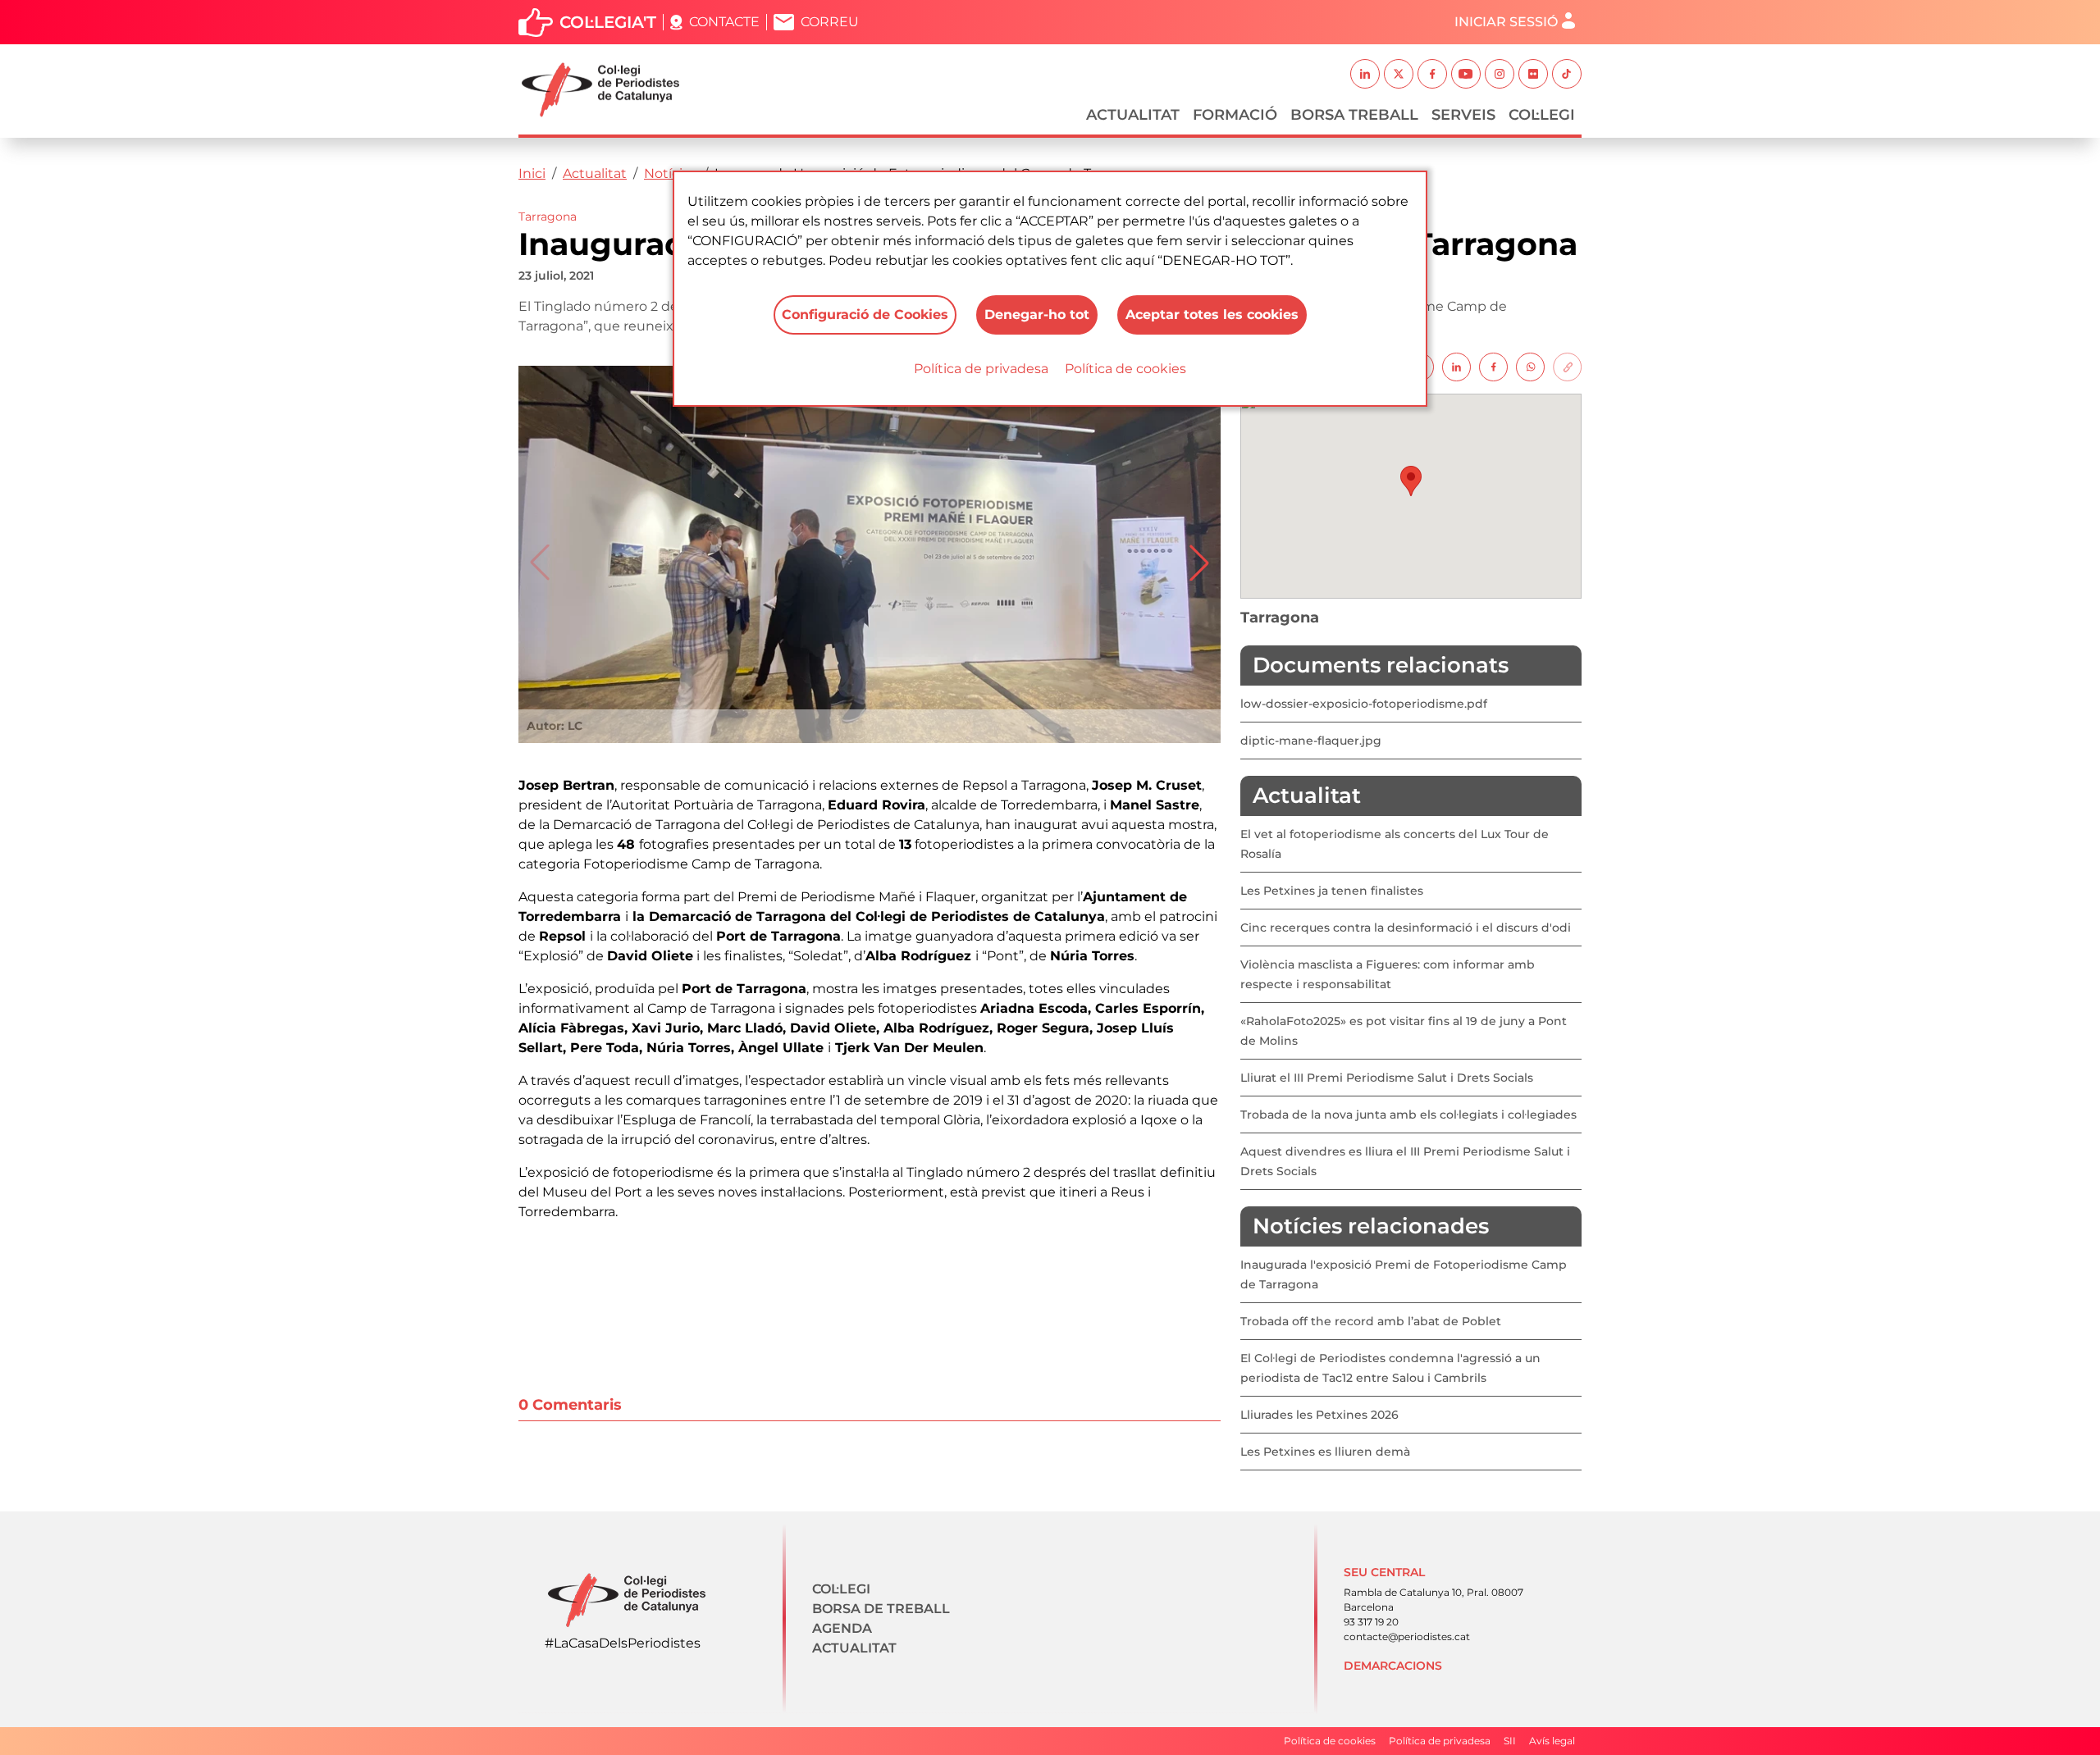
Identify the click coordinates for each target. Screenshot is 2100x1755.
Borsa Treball (1354, 115)
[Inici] (607, 90)
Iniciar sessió (1506, 22)
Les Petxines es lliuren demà (1325, 1452)
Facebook (1432, 74)
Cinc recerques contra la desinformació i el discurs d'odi (1406, 928)
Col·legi (1542, 115)
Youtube (1466, 74)
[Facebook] (1493, 366)
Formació (1235, 115)
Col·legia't (608, 22)
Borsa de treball (881, 1609)
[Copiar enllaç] (1567, 366)
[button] (1199, 563)
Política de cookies (1125, 369)
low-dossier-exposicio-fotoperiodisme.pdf (1364, 704)
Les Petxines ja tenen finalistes (1332, 891)
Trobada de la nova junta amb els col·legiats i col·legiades (1408, 1115)
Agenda (842, 1628)
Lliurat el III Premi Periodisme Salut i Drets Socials (1387, 1078)
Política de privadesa (981, 369)
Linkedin (1365, 74)
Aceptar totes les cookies (1212, 315)
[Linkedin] (1456, 366)
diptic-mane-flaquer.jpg (1311, 741)
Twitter (1399, 74)
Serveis (1463, 115)
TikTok (1567, 74)
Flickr (1533, 74)
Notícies (671, 173)
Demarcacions (1393, 1666)
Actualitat (1133, 115)
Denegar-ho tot (1037, 315)
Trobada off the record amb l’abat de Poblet (1371, 1321)
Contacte (724, 22)
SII (1510, 1741)
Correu (830, 22)
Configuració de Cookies (865, 315)
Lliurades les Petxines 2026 (1319, 1415)
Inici (532, 173)
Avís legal (1552, 1741)
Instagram (1500, 74)
